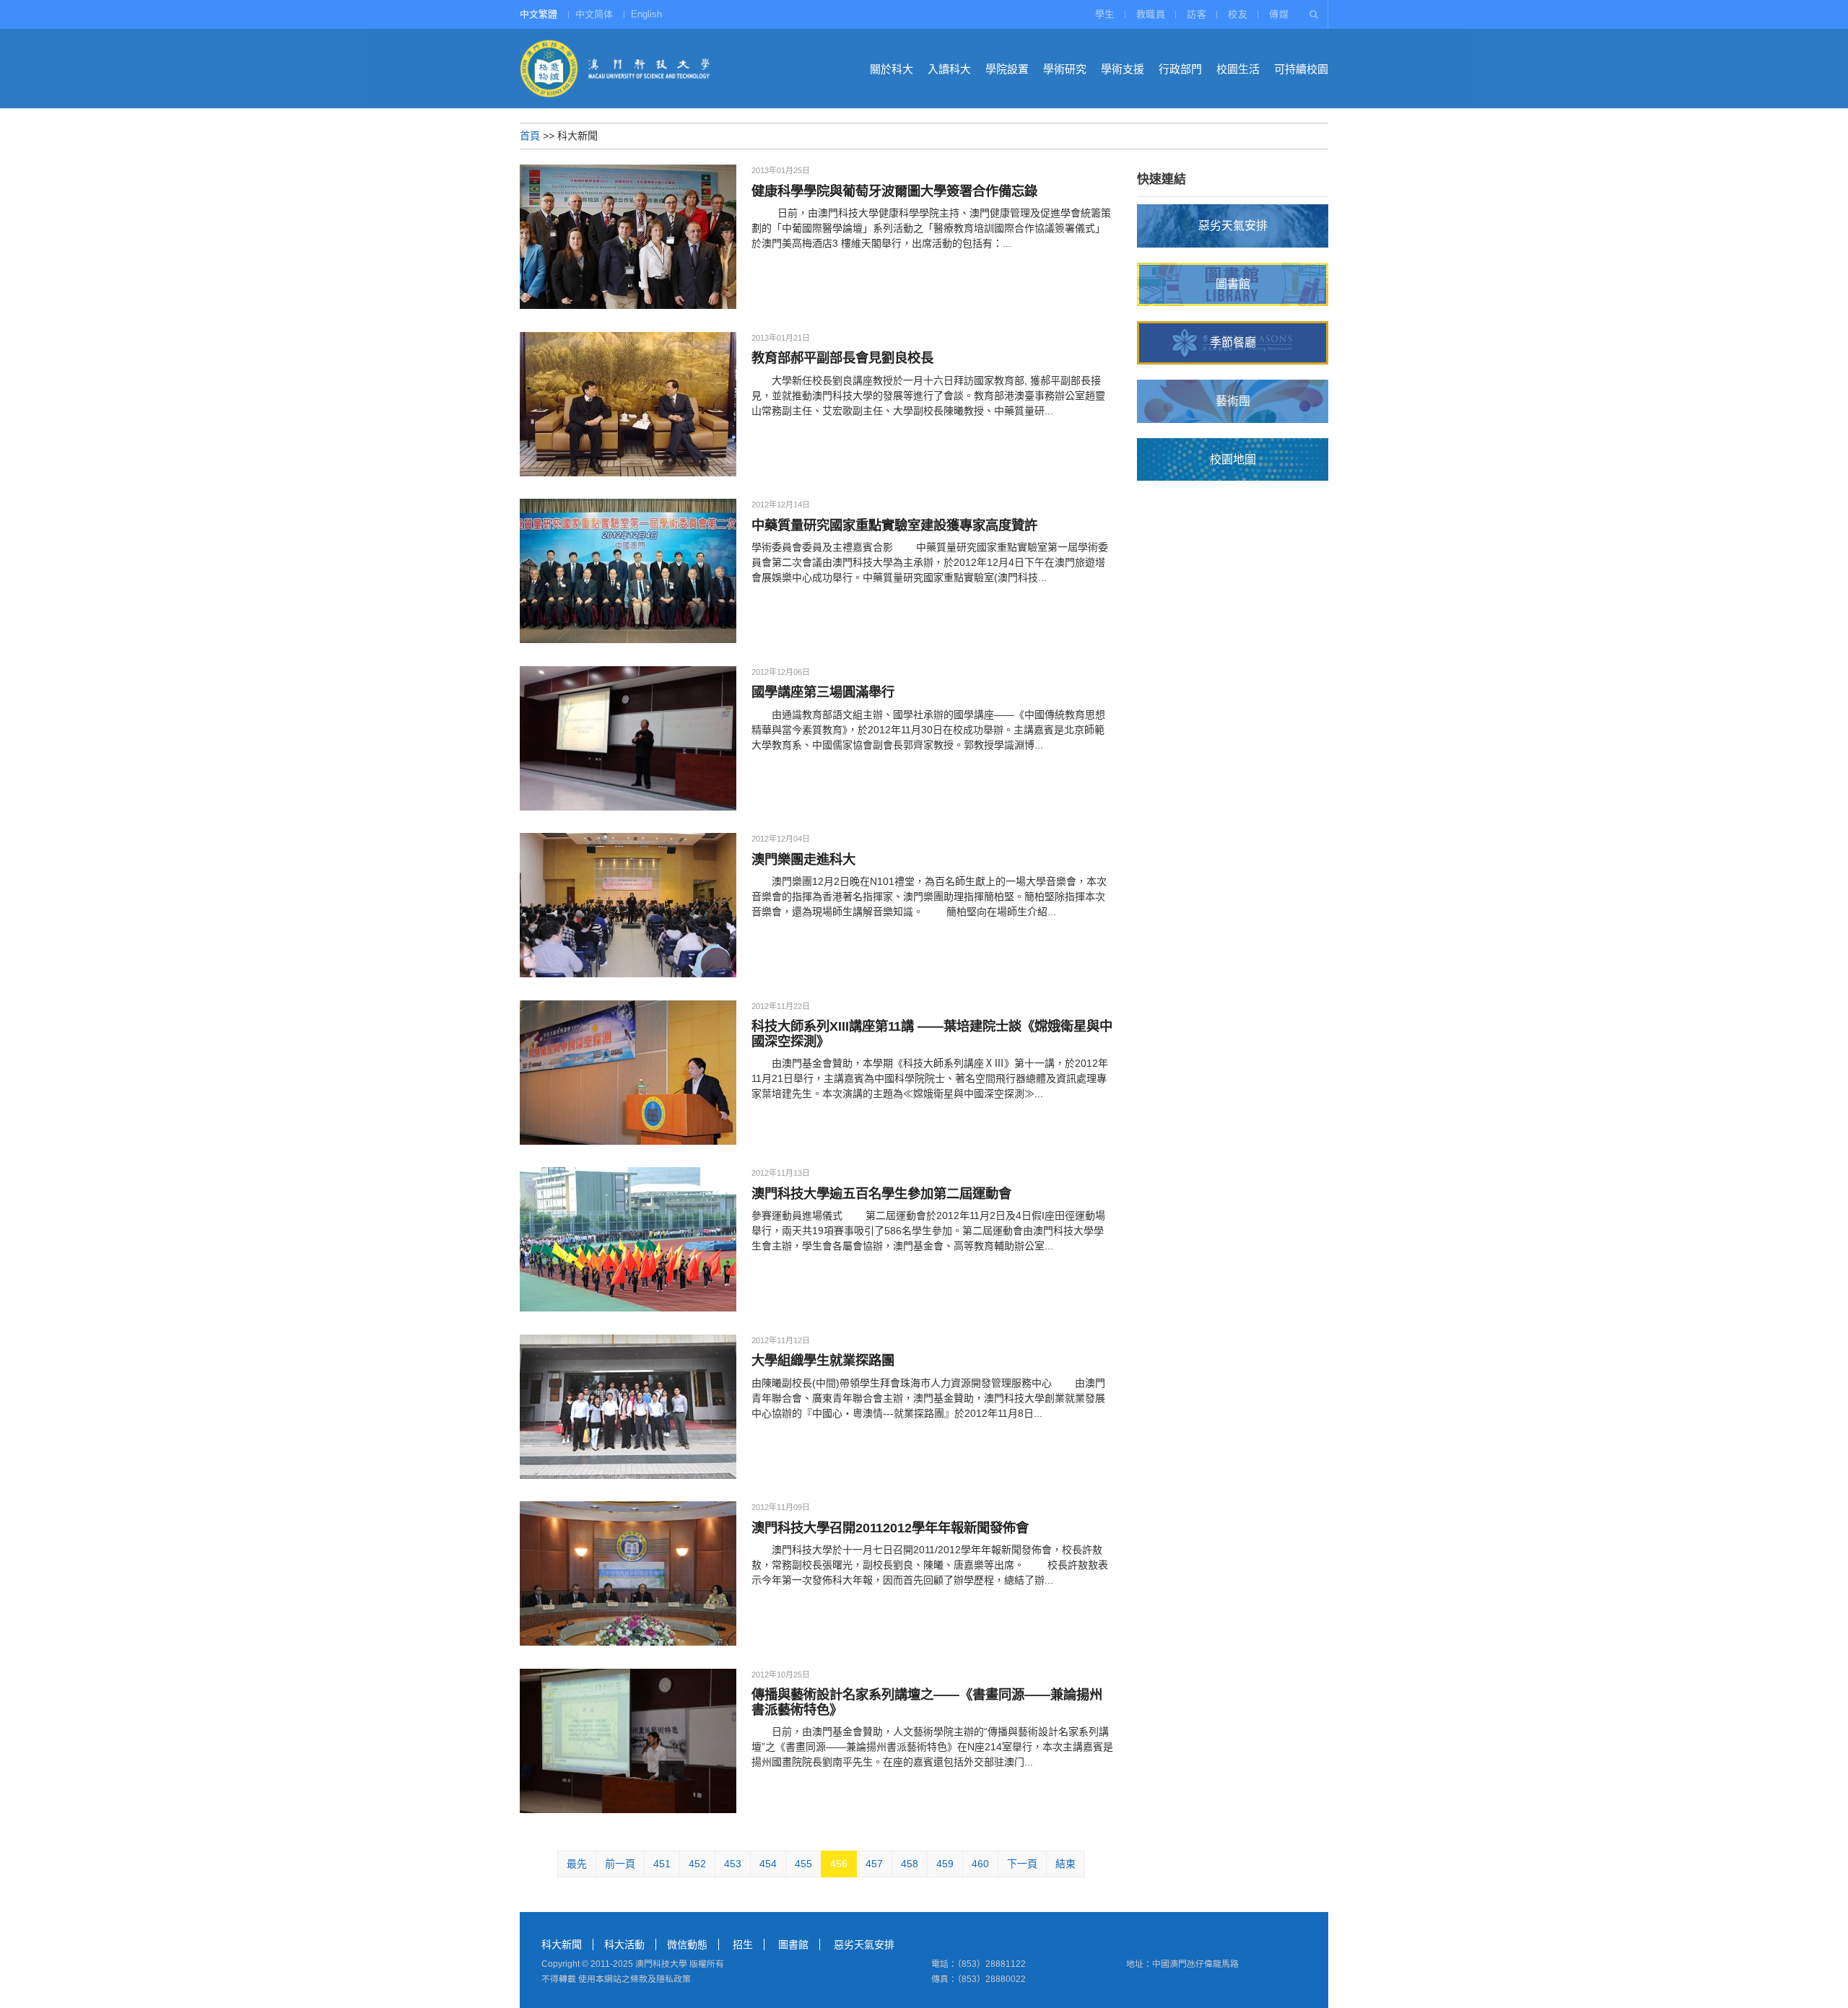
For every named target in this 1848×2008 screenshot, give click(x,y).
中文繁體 (539, 14)
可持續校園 (1301, 69)
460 (980, 1864)
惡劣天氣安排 (864, 1944)
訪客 (1197, 14)
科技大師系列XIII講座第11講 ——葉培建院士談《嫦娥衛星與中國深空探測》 (932, 1033)
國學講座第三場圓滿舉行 (823, 692)
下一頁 (1022, 1864)
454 (768, 1864)
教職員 (1151, 14)
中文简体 (594, 14)
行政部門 (1180, 69)
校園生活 (1238, 69)
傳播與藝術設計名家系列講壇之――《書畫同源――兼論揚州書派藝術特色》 (927, 1702)
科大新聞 (562, 1944)
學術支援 (1123, 69)
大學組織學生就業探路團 (823, 1360)
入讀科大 (949, 69)
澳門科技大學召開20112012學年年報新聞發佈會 (890, 1528)
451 (662, 1864)
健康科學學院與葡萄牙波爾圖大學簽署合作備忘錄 (894, 191)
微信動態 (687, 1944)
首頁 (530, 136)
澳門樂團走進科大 (803, 859)
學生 (1105, 14)
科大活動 (624, 1944)
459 (945, 1864)
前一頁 (620, 1864)
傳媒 (1279, 14)
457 (874, 1864)
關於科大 (892, 69)
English (646, 14)
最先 (577, 1864)
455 (803, 1864)
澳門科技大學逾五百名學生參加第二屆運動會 (881, 1193)
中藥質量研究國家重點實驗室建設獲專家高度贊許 (894, 525)
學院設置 (1007, 69)
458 (910, 1864)
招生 (743, 1944)
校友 (1238, 14)
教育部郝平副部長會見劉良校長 (842, 358)
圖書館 (793, 1944)
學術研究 (1065, 69)
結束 (1065, 1864)
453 (733, 1864)
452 (697, 1864)
